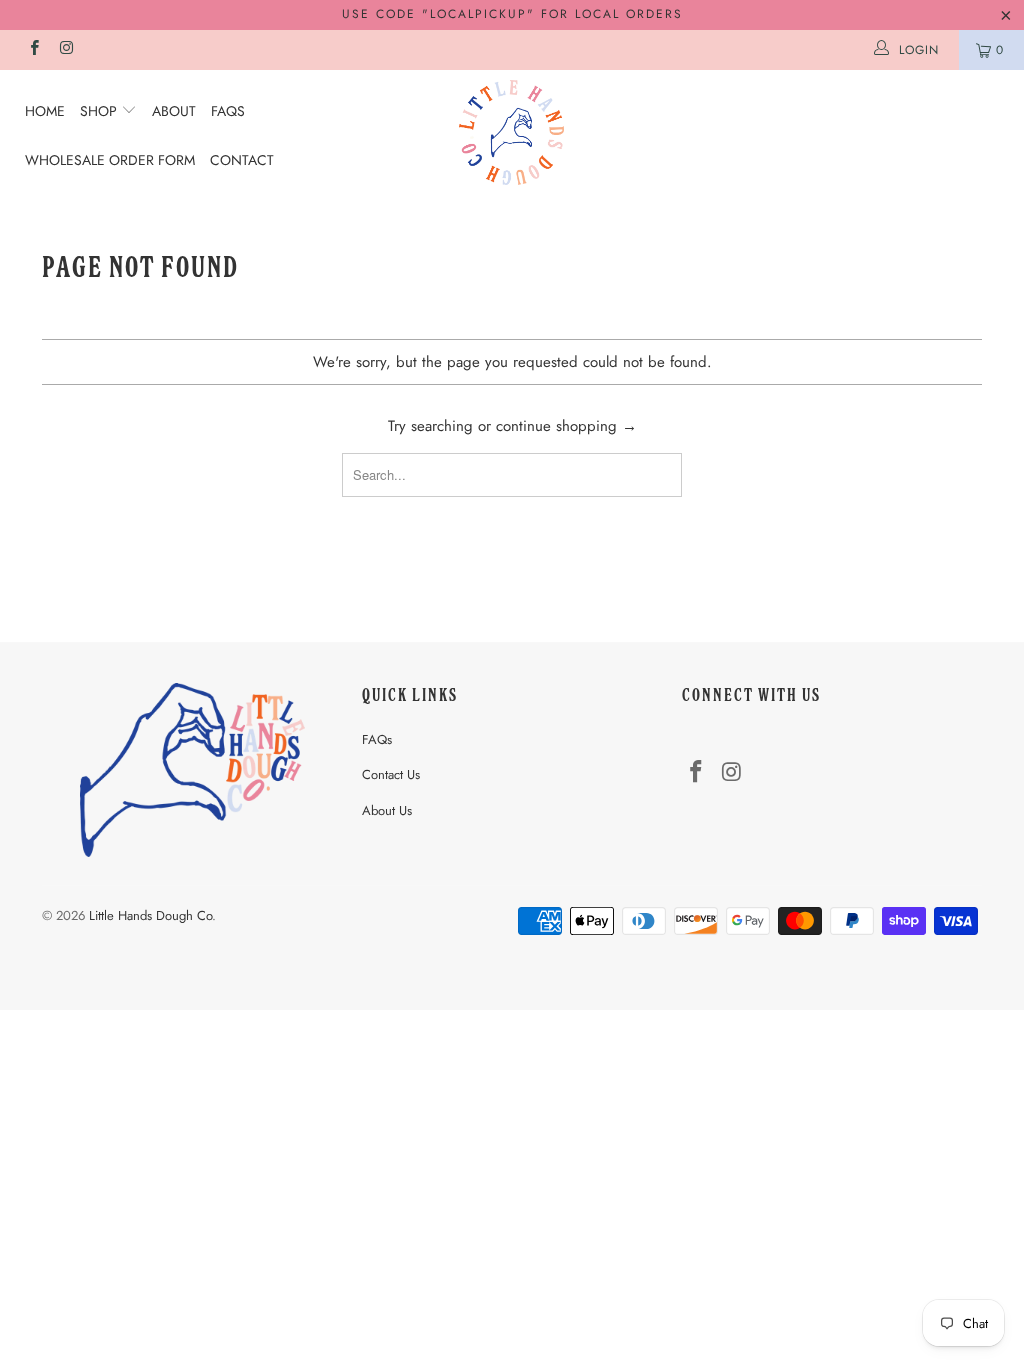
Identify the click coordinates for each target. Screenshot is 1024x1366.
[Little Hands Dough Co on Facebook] (33, 50)
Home (45, 111)
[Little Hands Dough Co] (512, 132)
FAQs (228, 111)
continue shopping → (566, 426)
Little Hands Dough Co (150, 915)
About (174, 111)
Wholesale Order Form (110, 160)
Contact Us (391, 774)
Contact (242, 160)
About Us (387, 810)
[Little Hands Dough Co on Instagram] (65, 50)
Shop (100, 111)
